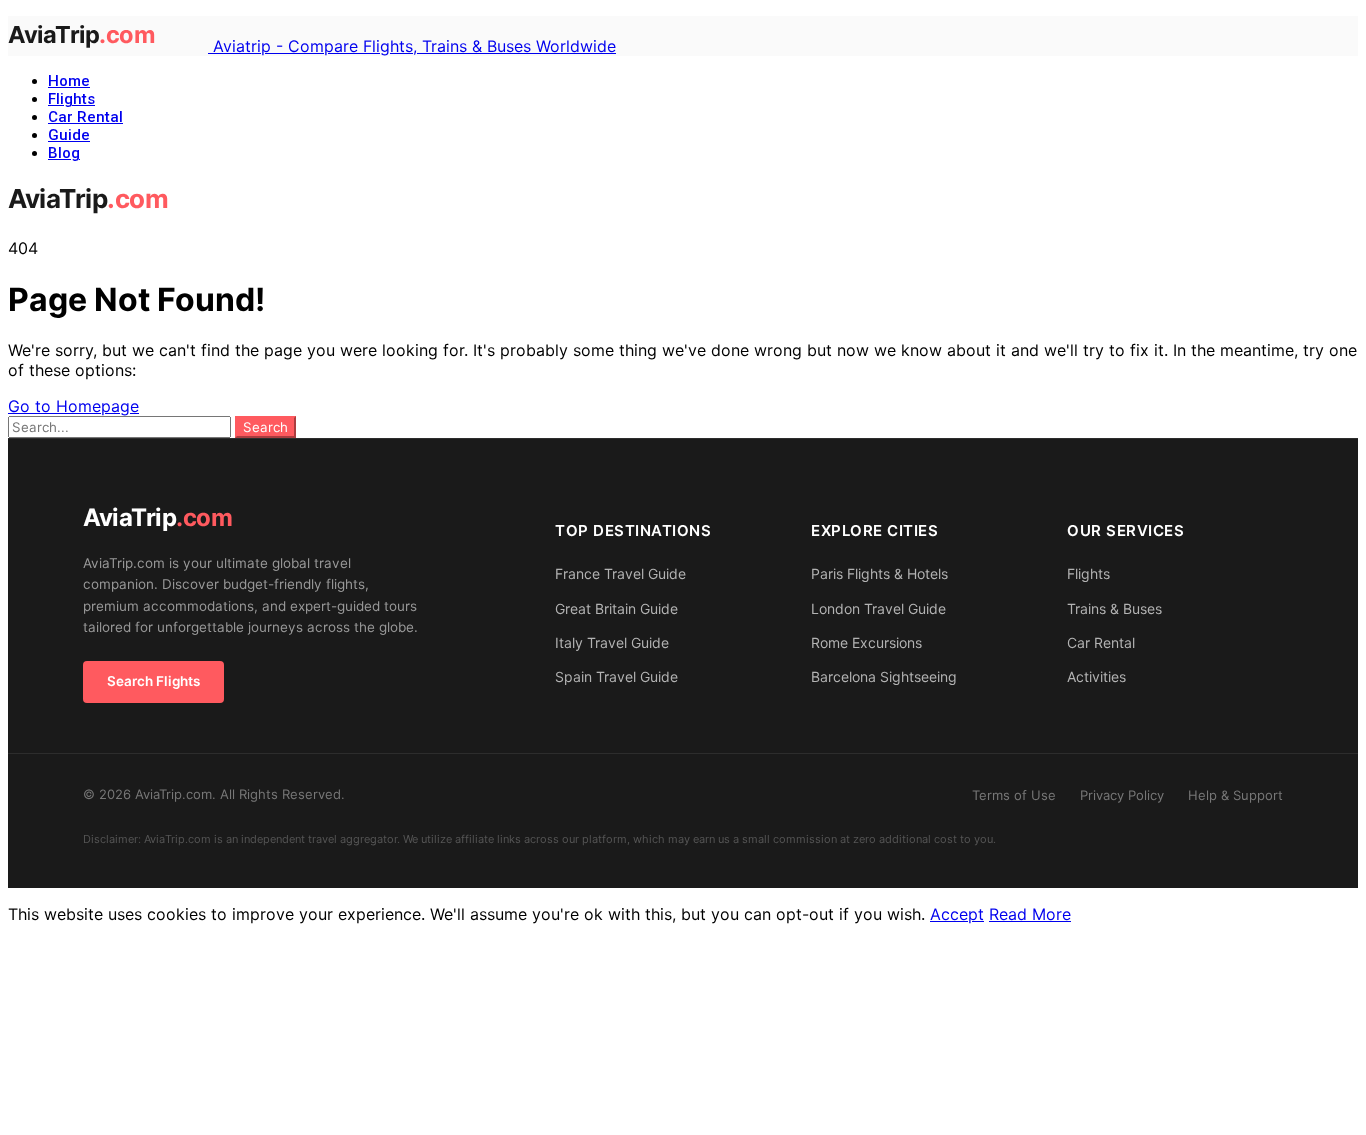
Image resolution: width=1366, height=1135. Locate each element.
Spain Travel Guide (616, 676)
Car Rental (85, 117)
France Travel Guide (620, 573)
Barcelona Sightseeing (884, 676)
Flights (71, 99)
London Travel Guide (878, 608)
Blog (64, 153)
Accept (957, 914)
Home (69, 81)
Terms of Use (1014, 795)
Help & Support (1235, 795)
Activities (1096, 676)
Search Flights (153, 681)
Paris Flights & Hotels (879, 573)
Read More (1030, 914)
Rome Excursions (866, 642)
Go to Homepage (73, 406)
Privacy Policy (1122, 795)
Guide (69, 135)
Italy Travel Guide (612, 642)
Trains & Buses (1114, 608)
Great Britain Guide (616, 608)
